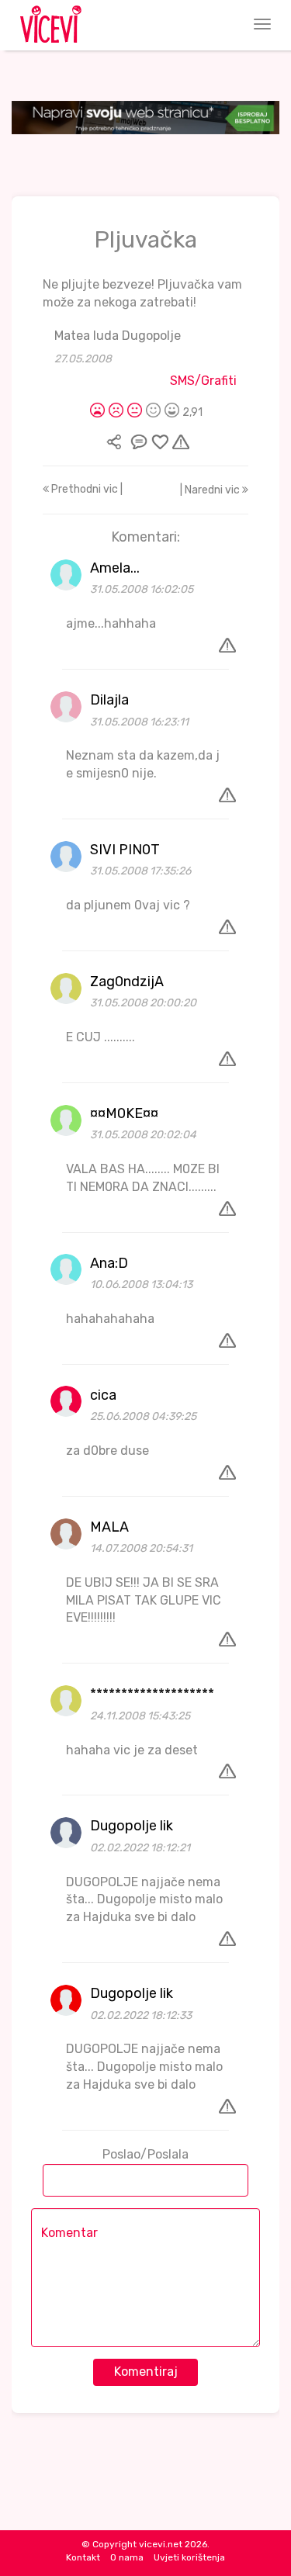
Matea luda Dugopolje (118, 336)
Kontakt (83, 2557)
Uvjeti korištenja (189, 2557)
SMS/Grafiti (203, 381)
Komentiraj (146, 2372)
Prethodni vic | (86, 489)
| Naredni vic (211, 490)
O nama (127, 2557)
